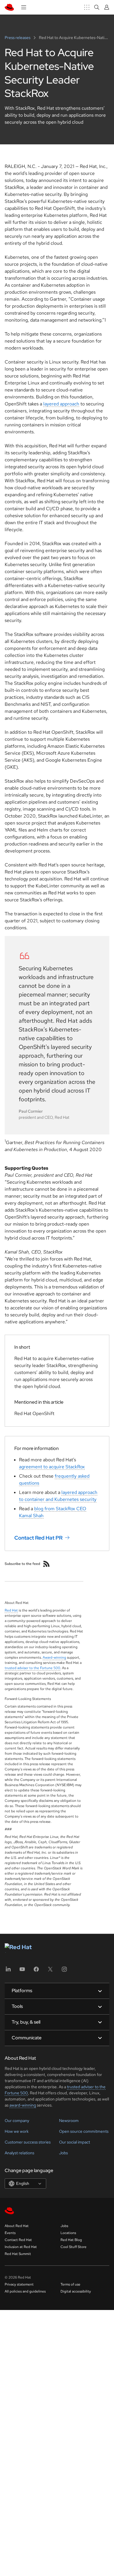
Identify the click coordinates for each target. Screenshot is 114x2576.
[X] (50, 1971)
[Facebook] (36, 1971)
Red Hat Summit (18, 2254)
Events (10, 2233)
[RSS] (46, 1564)
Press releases (18, 38)
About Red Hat (17, 2226)
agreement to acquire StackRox (52, 1467)
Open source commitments (84, 2131)
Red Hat (11, 1610)
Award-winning (54, 1657)
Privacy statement (19, 2284)
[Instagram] (64, 1971)
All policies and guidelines (25, 2291)
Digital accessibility (76, 2291)
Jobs (63, 2153)
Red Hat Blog (71, 2240)
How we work (17, 2131)
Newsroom (69, 2121)
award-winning (23, 2105)
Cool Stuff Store (74, 2247)
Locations (68, 2233)
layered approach (61, 404)
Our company (17, 2121)
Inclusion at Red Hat (21, 2247)
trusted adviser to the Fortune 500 (32, 1668)
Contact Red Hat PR (38, 1537)
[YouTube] (22, 1971)
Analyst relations (19, 2153)
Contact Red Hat (18, 2240)
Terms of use (70, 2284)
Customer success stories (28, 2142)
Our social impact (75, 2142)
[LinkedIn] (8, 1971)
